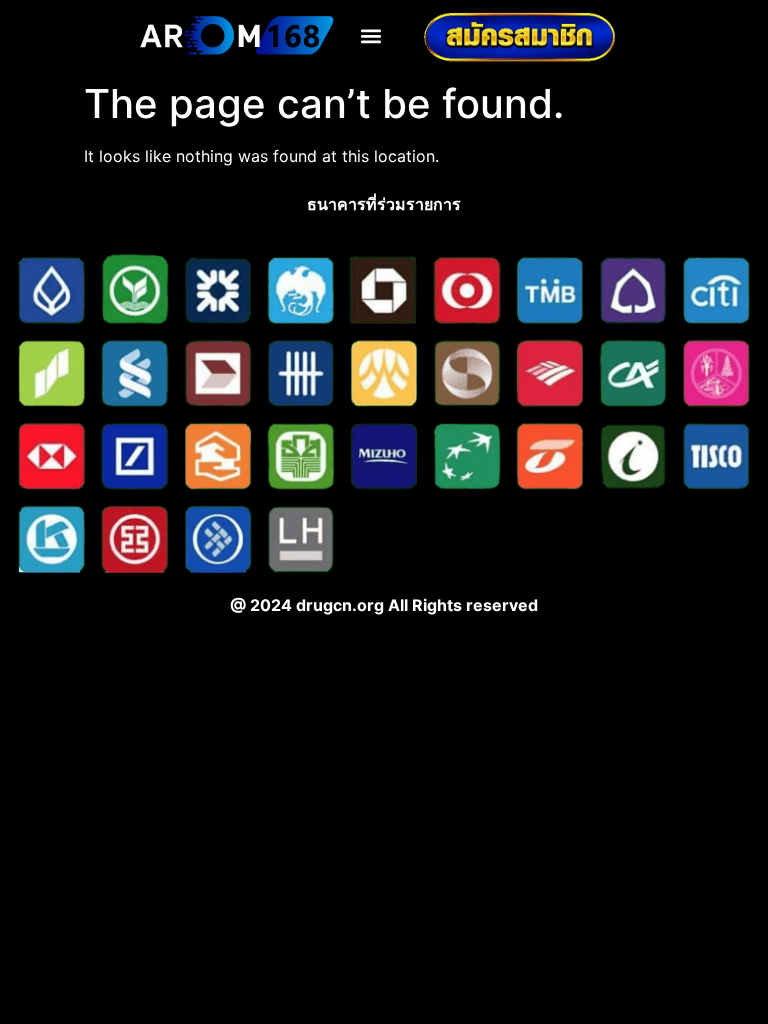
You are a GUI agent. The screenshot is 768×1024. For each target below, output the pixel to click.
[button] (371, 35)
